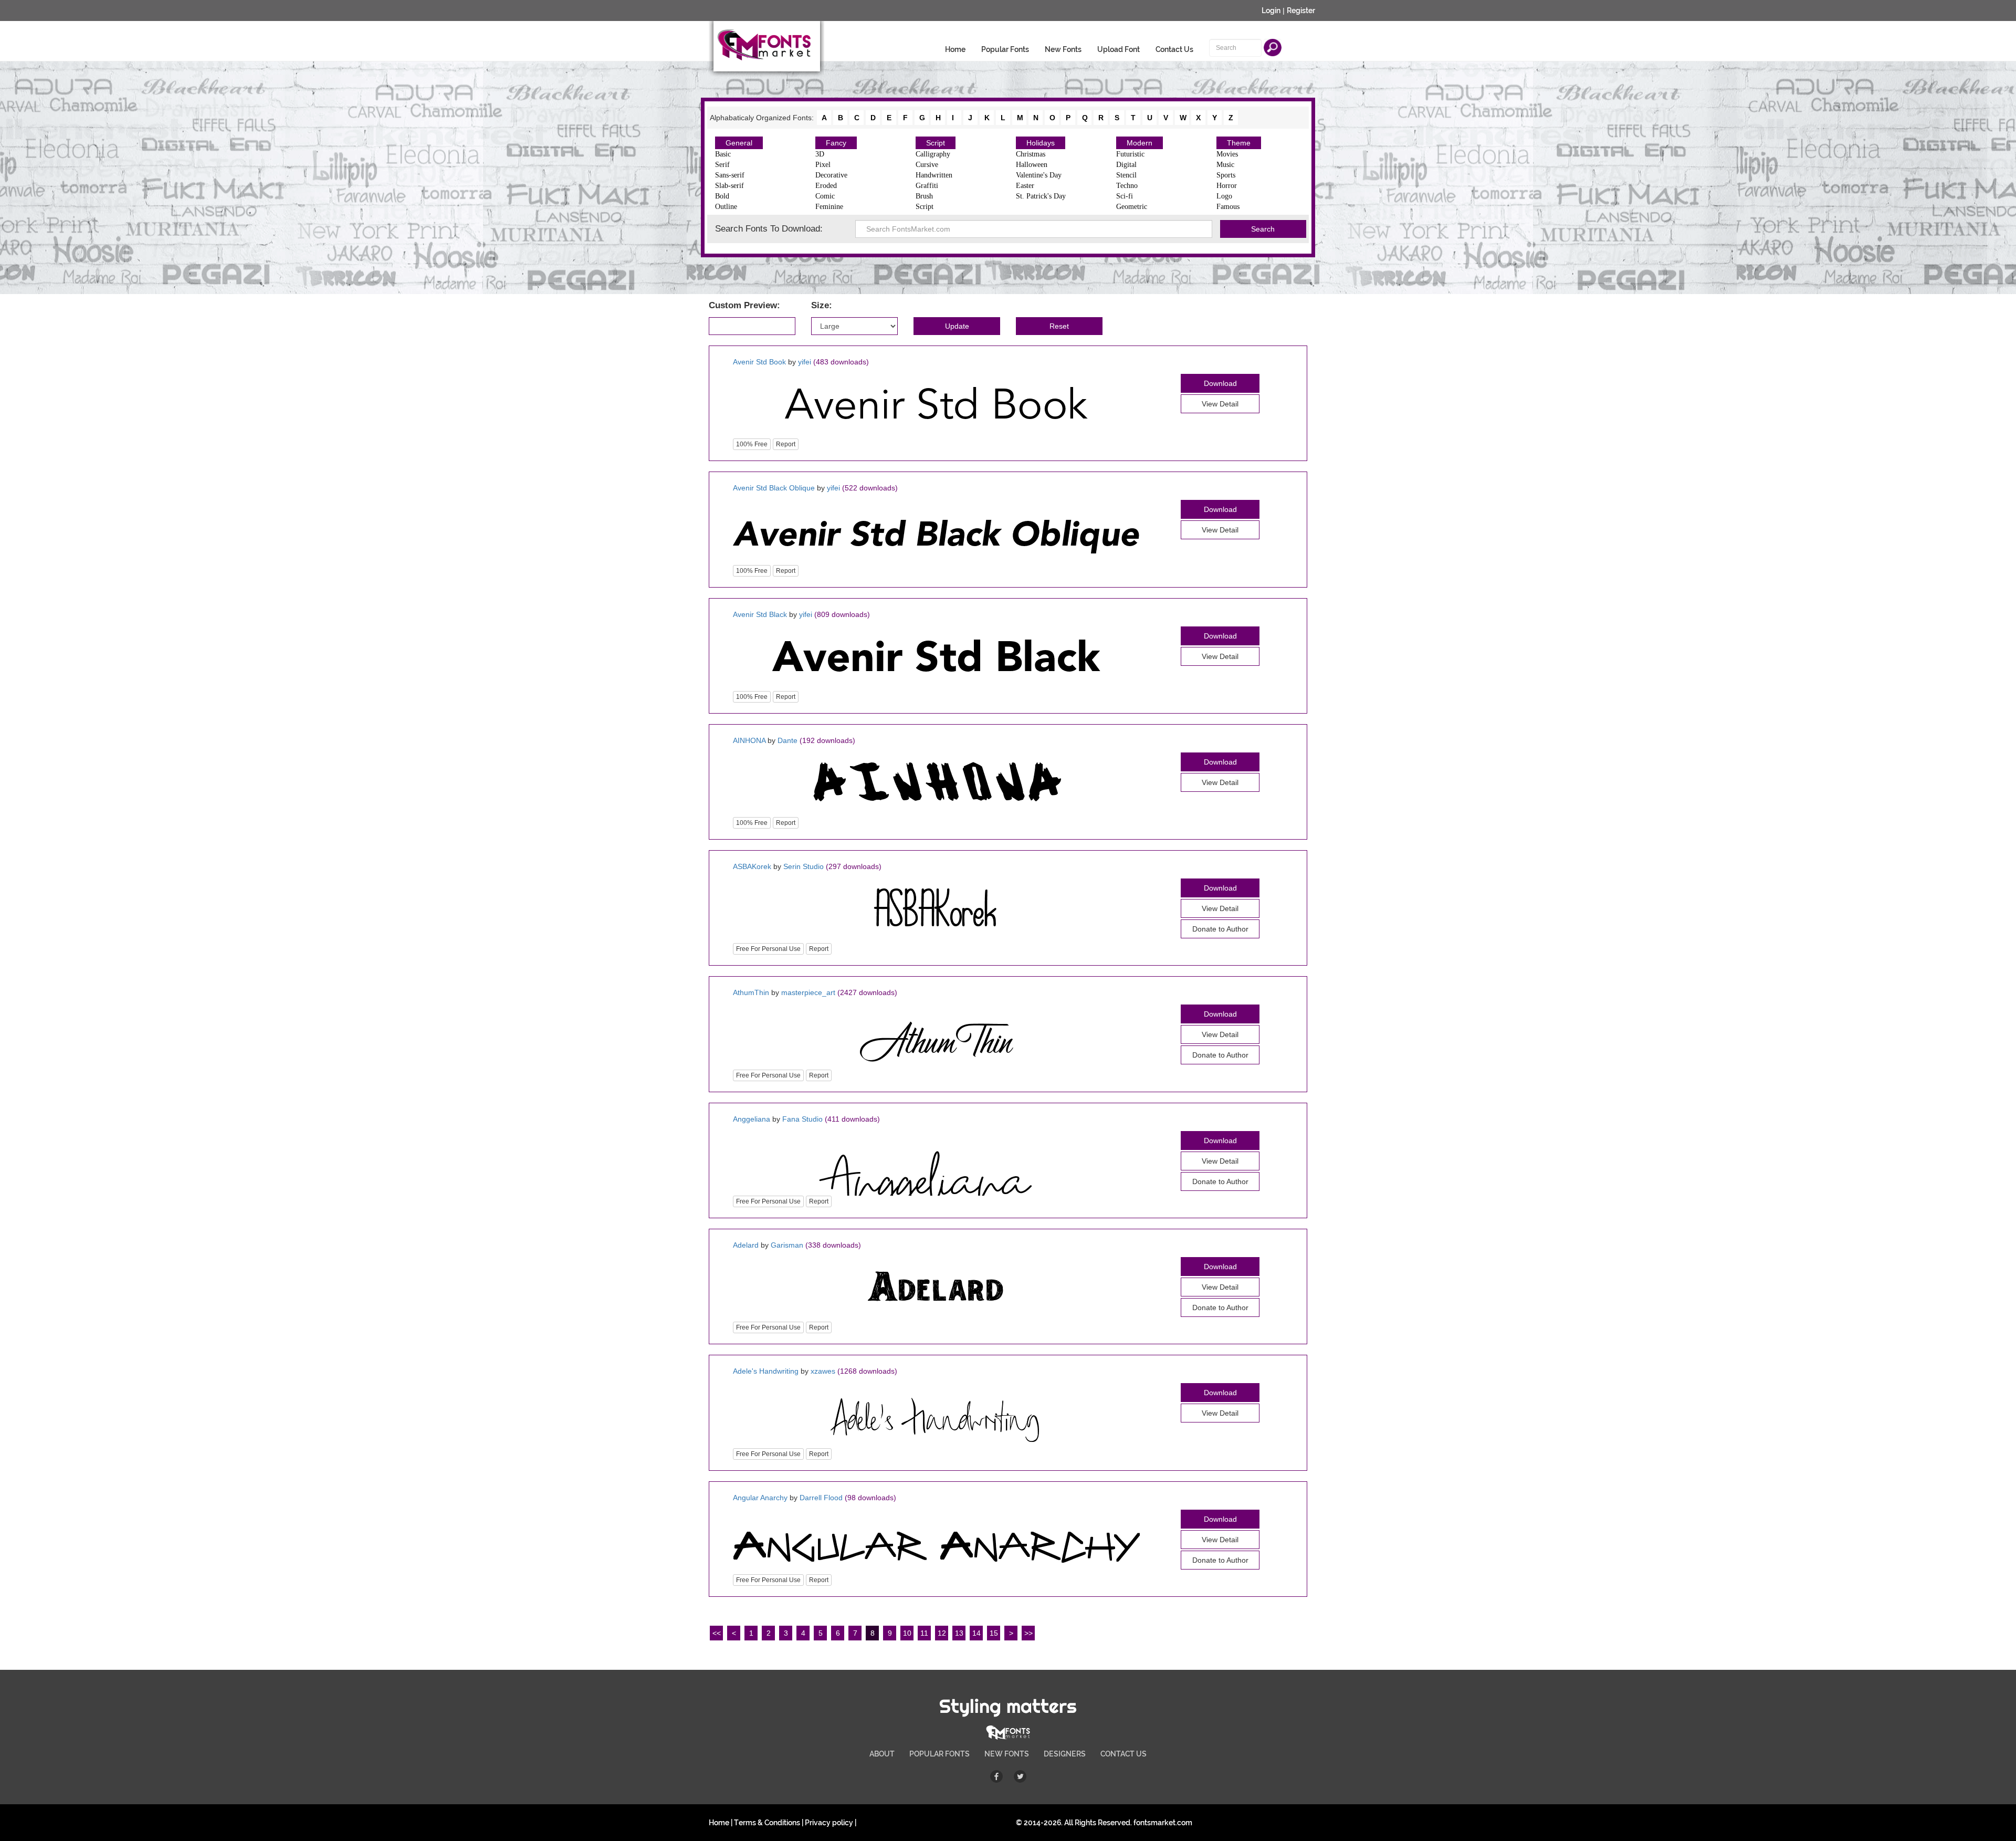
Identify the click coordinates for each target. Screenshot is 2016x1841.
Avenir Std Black (760, 614)
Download (1220, 383)
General (739, 143)
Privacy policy (829, 1823)
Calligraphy (933, 154)
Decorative (831, 175)
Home (955, 49)
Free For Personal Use (768, 949)
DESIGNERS (1065, 1754)
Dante (787, 740)
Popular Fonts (1005, 49)
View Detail (1220, 404)
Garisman (787, 1245)
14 (976, 1633)
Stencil (1126, 175)
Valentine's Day (1039, 175)
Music (1225, 165)
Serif (722, 165)
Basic (723, 154)
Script (936, 143)
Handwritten (934, 175)
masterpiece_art (808, 992)
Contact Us (1174, 49)
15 (994, 1633)
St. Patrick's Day (1041, 196)
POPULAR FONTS (939, 1754)
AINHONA (749, 740)
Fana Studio (802, 1119)
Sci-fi (1125, 196)
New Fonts (1063, 49)
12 (942, 1633)
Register (1301, 11)
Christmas (1031, 154)
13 (959, 1633)
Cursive (927, 165)
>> (1028, 1633)
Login (1271, 11)
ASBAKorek (752, 866)
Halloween (1032, 165)
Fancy (836, 143)
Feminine (829, 207)
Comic (825, 196)
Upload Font (1119, 49)
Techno (1127, 186)
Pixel (823, 165)
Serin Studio (804, 866)
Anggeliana (752, 1119)
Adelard (746, 1245)
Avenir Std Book (759, 362)
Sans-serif (730, 175)
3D (820, 154)
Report (786, 444)
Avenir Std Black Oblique (774, 488)
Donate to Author (1220, 929)
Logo (1224, 196)
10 (907, 1633)
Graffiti (927, 186)
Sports (1226, 175)
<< (717, 1633)
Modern (1140, 143)
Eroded (826, 186)
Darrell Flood (821, 1498)
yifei (805, 362)
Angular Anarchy (761, 1498)
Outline (726, 207)
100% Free (752, 444)
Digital (1126, 165)
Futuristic (1130, 154)
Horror (1227, 186)
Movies (1227, 154)
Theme (1239, 143)
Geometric (1132, 207)
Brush (924, 196)
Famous (1228, 207)
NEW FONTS (1007, 1754)
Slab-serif (729, 186)
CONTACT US (1123, 1754)
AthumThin (751, 992)
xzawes (823, 1371)
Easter (1025, 186)
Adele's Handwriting (766, 1371)
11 (924, 1633)
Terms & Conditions (767, 1823)
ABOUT (882, 1754)
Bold (722, 196)
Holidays (1041, 143)
